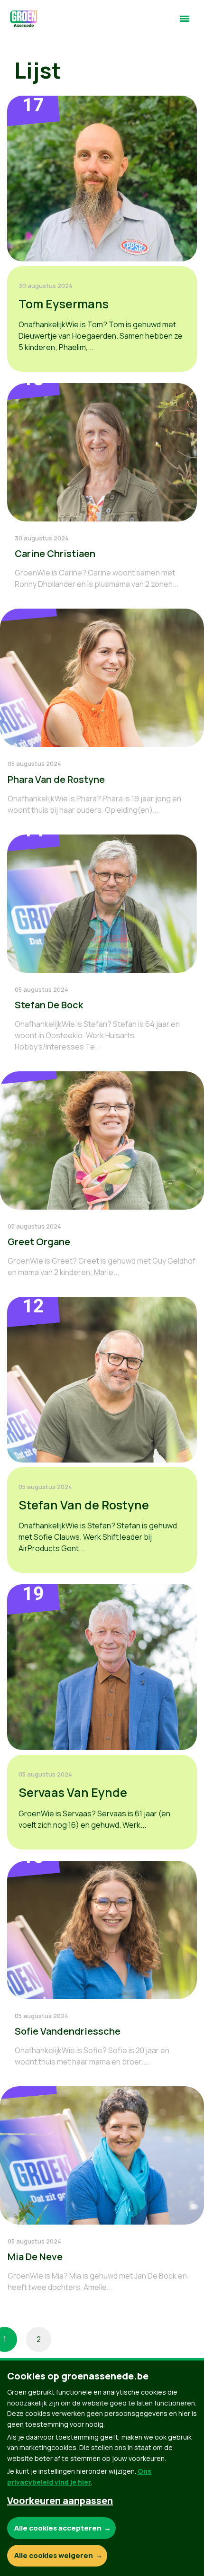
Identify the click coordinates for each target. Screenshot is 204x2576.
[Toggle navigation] (185, 23)
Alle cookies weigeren (54, 2555)
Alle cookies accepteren (58, 2528)
